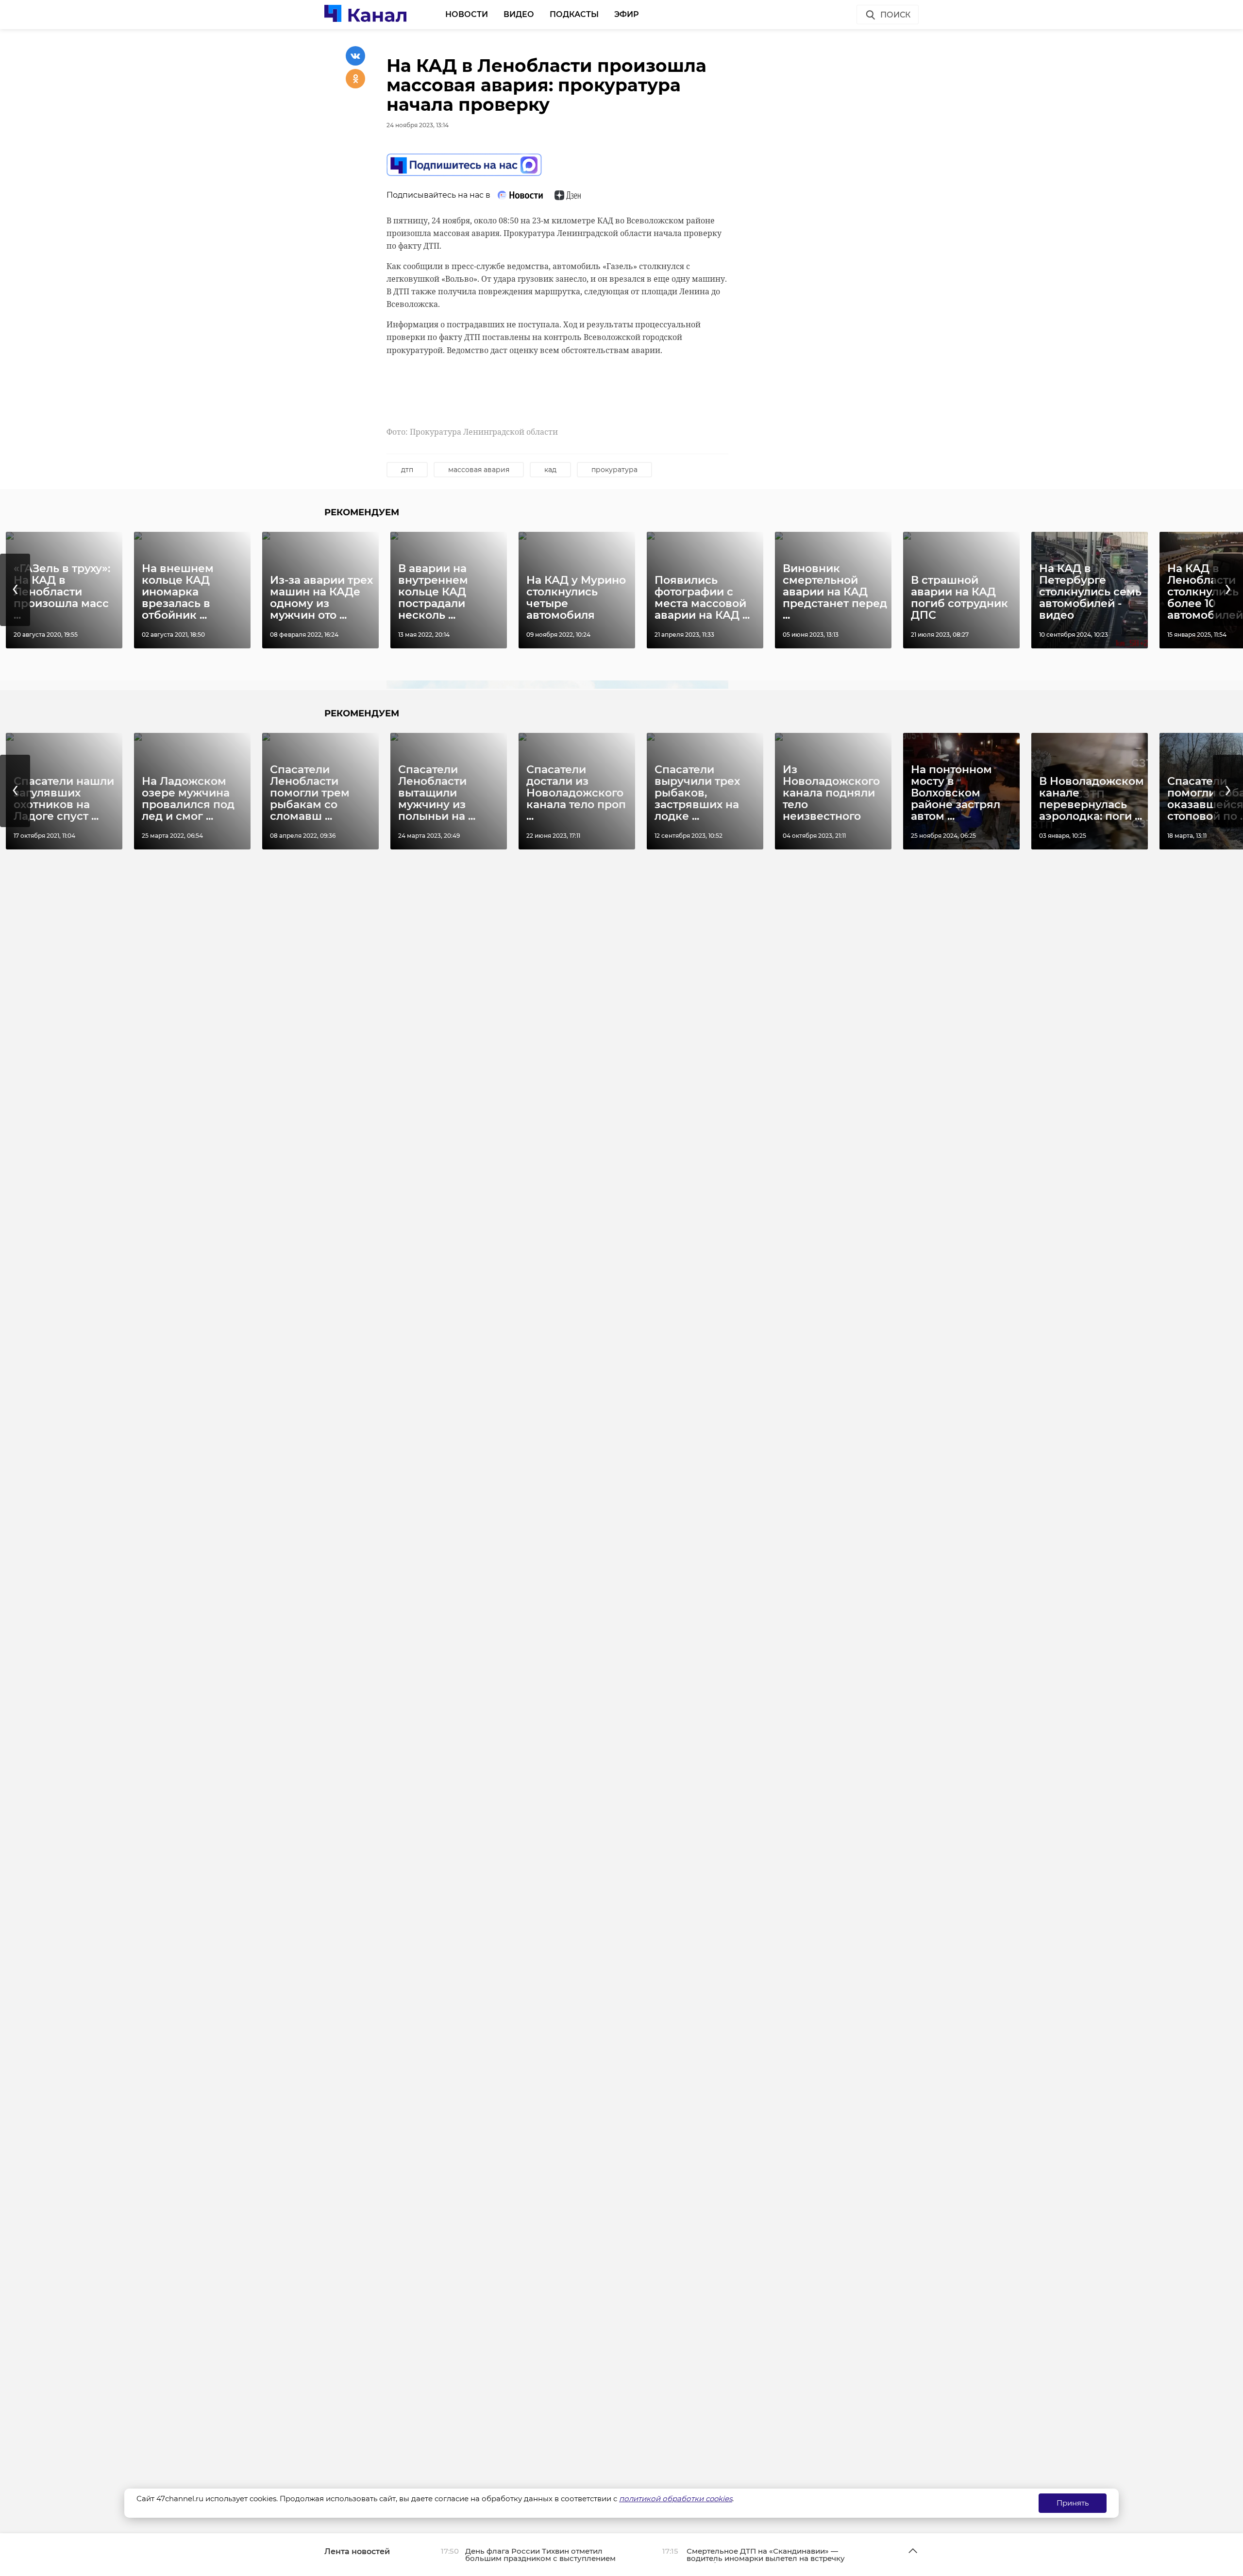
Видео (519, 14)
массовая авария (479, 470)
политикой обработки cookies (676, 2499)
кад (550, 470)
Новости (467, 14)
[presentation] (15, 590)
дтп (407, 470)
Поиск (895, 15)
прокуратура (614, 470)
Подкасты (574, 14)
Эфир (627, 14)
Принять (1073, 2503)
